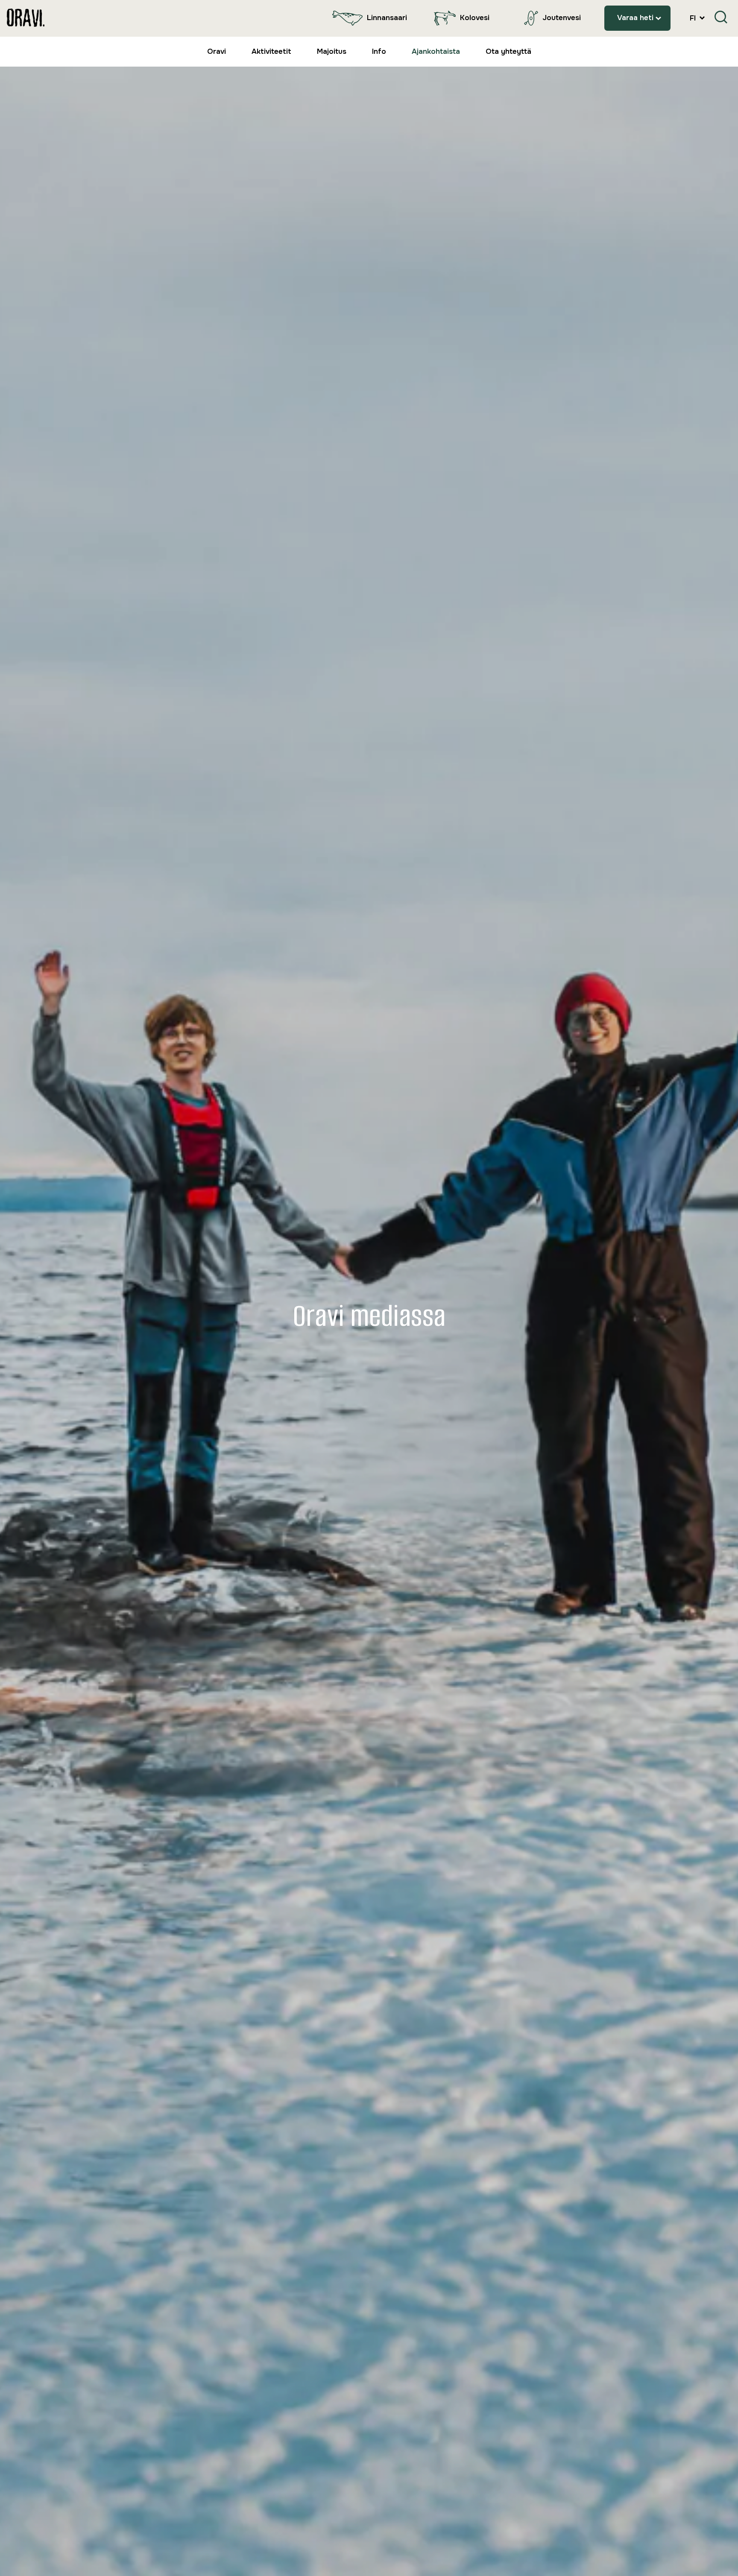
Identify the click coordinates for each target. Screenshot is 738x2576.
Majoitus (332, 51)
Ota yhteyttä (508, 51)
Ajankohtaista (436, 51)
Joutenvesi (562, 18)
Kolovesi (475, 18)
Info (379, 51)
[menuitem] (368, 18)
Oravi (217, 51)
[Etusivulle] (26, 18)
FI (694, 18)
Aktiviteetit (271, 51)
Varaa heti (635, 18)
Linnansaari (387, 18)
